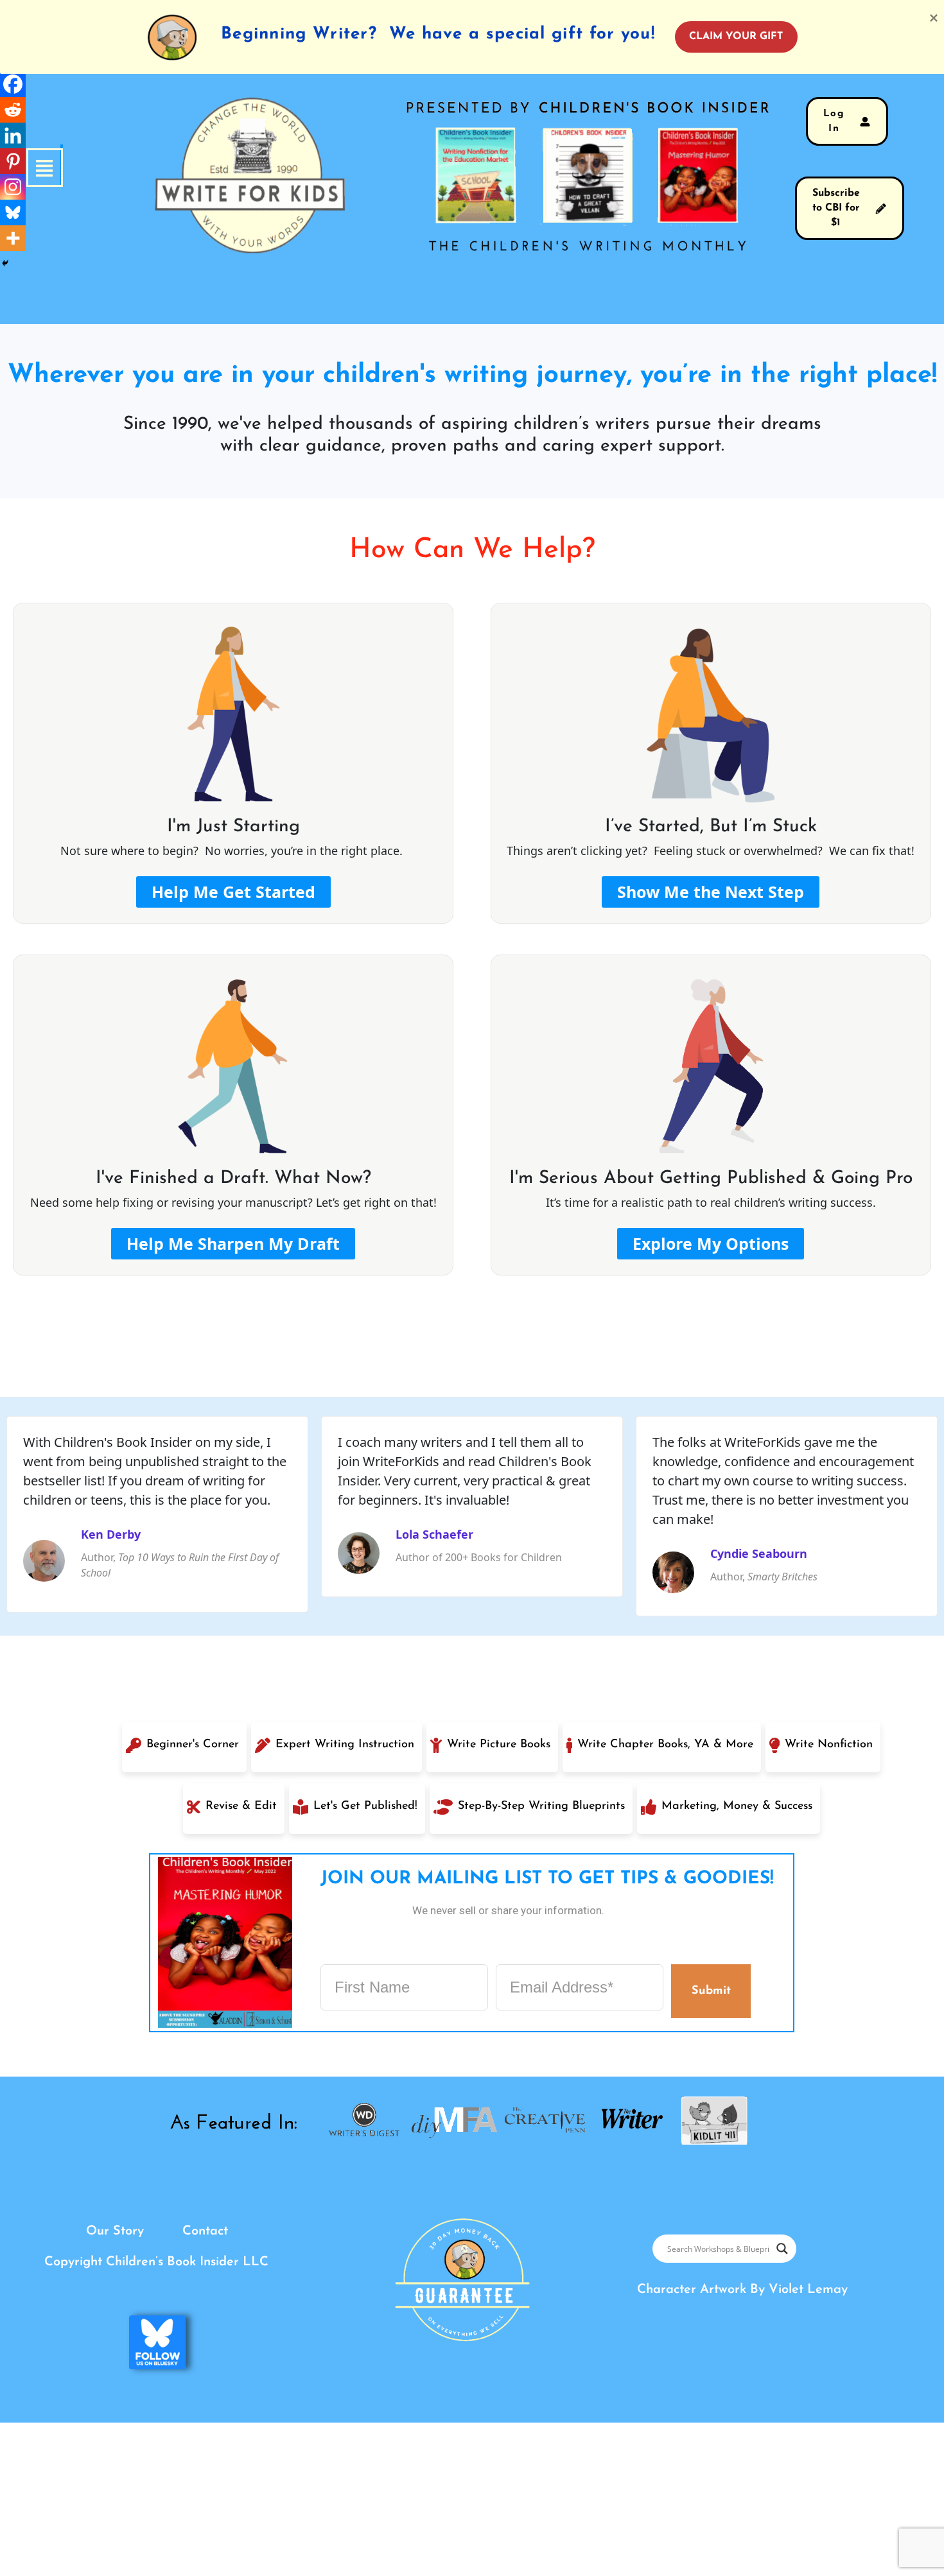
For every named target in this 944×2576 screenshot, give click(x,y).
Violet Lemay (808, 2290)
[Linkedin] (13, 135)
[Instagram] (13, 187)
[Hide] (5, 263)
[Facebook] (13, 84)
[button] (62, 168)
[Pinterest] (13, 161)
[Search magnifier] (782, 2249)
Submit (711, 1991)
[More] (13, 238)
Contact (205, 2231)
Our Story (115, 2231)
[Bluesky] (13, 212)
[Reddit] (13, 110)
